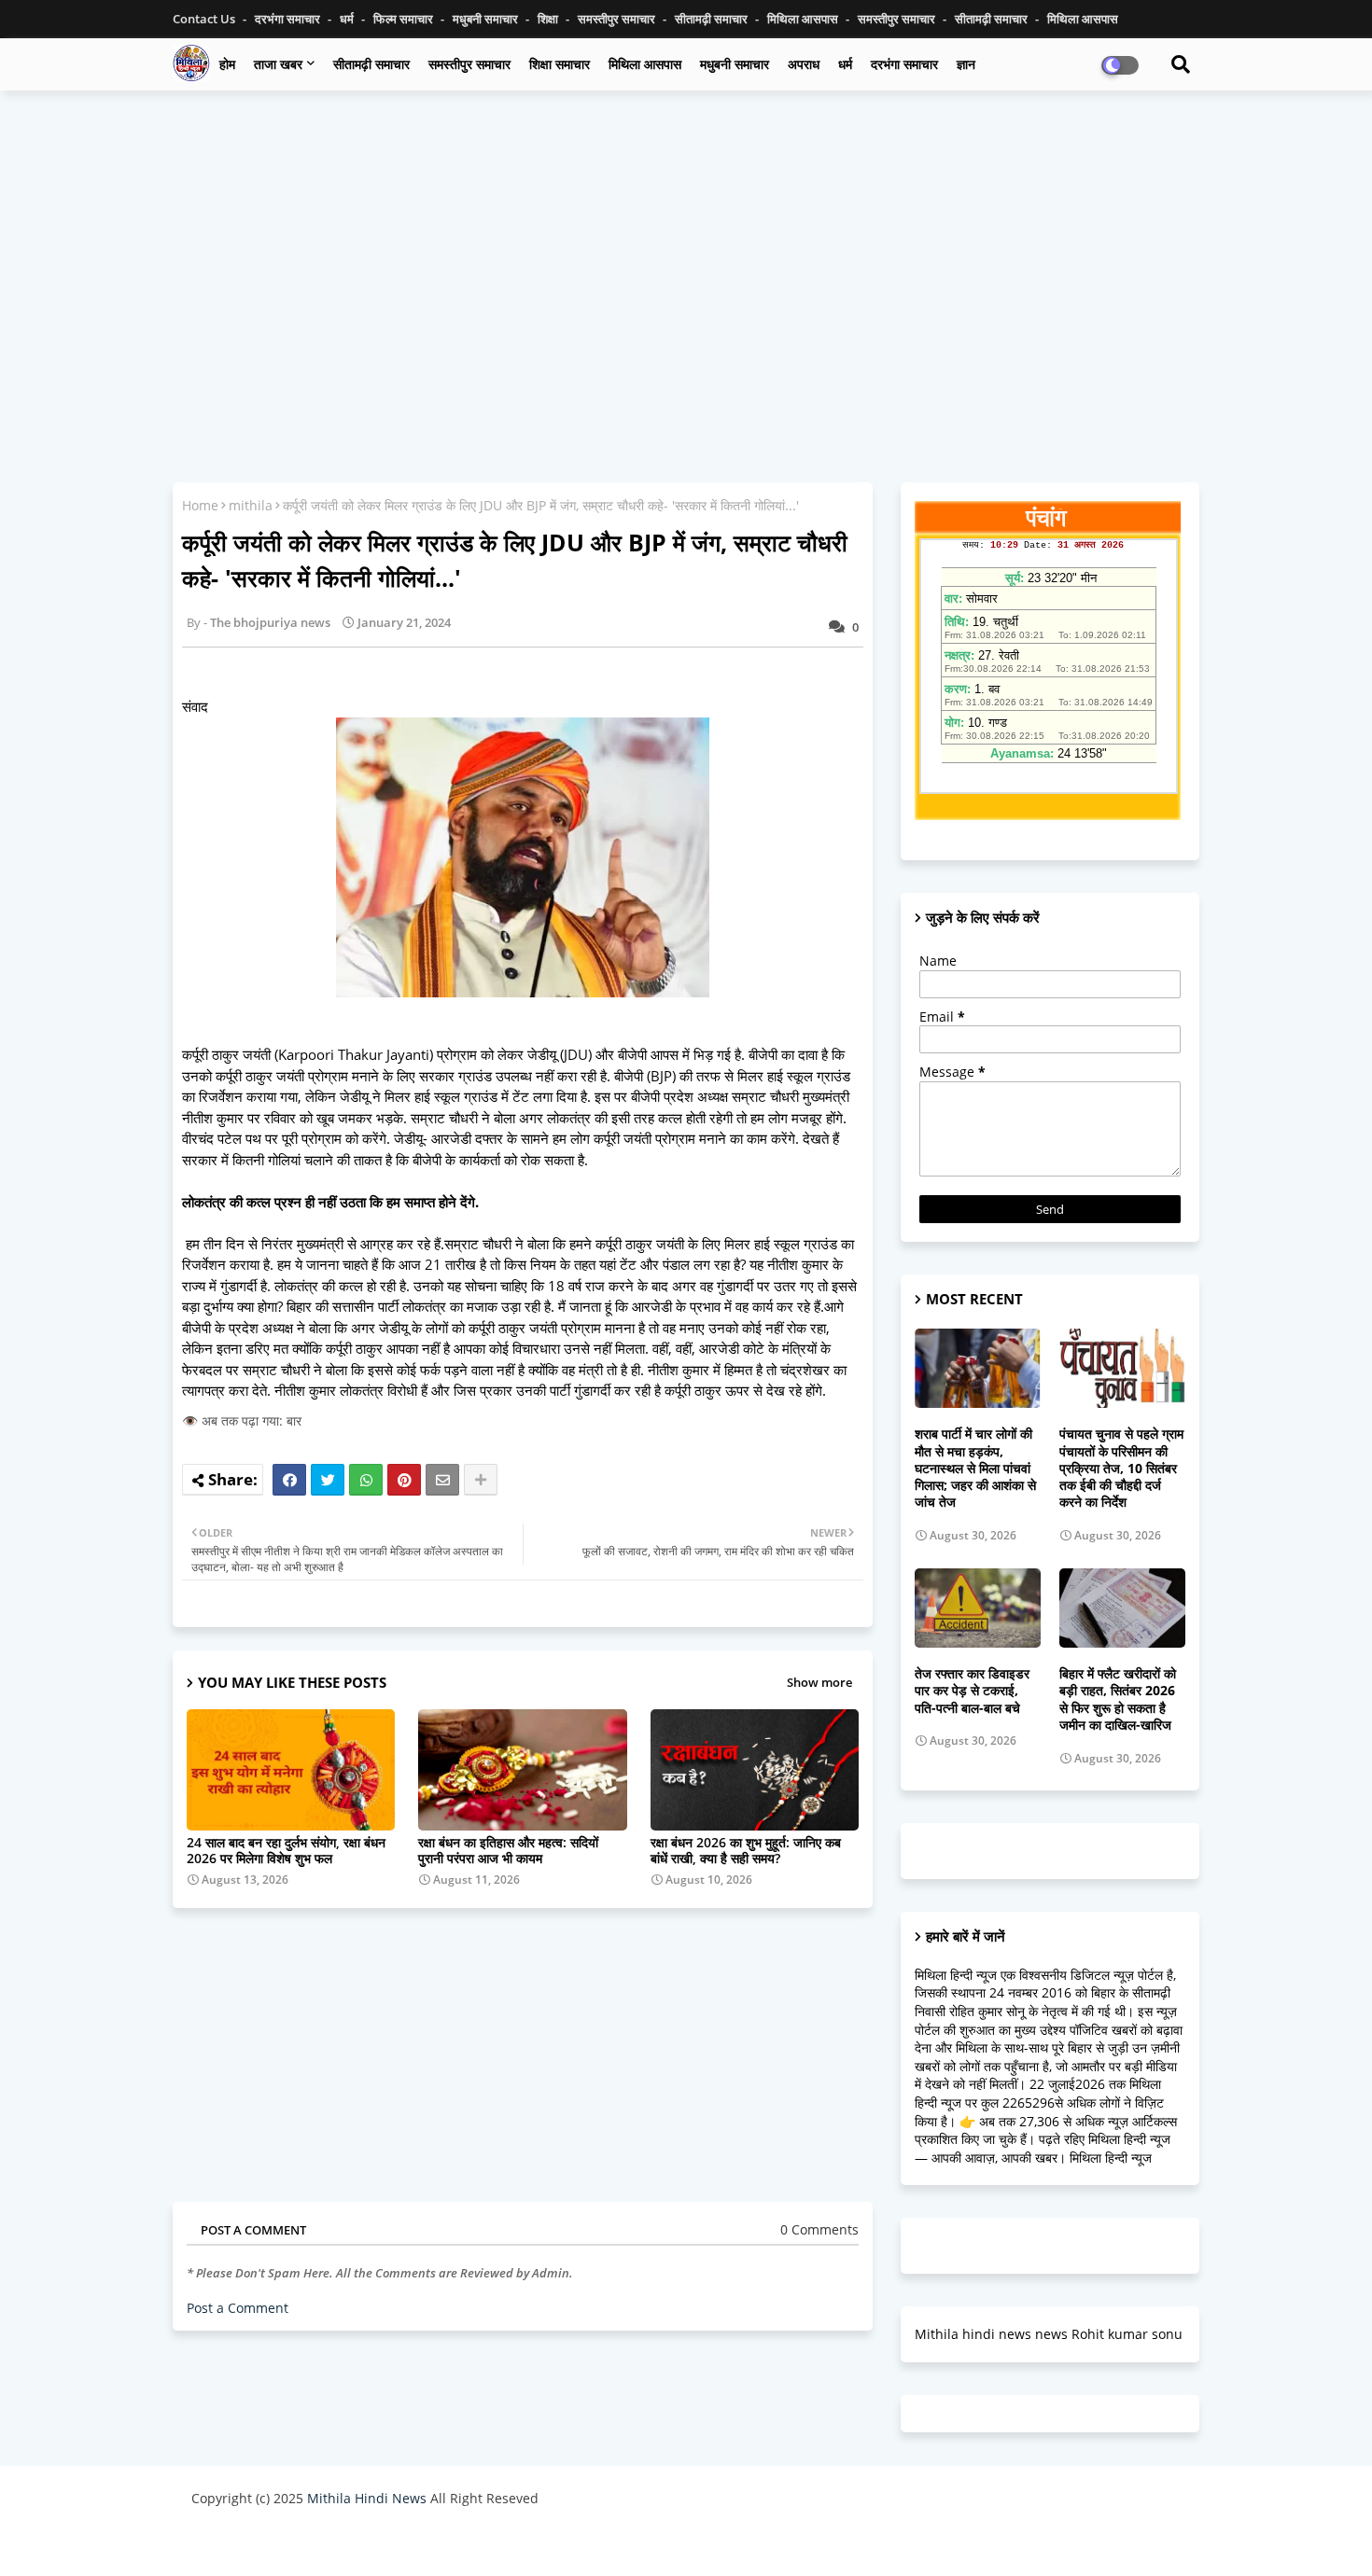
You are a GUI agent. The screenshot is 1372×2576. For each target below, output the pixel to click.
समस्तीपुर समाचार (618, 19)
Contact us (205, 19)
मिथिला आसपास (804, 19)
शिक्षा (549, 19)
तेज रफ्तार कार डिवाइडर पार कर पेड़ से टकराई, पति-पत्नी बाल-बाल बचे (972, 1691)
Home (200, 505)
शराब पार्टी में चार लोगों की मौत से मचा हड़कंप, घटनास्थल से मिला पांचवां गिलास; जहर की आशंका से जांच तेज (975, 1468)
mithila (251, 505)
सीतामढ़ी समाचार (713, 19)
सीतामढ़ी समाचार (371, 64)
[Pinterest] (404, 1480)
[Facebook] (289, 1480)
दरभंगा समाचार (289, 19)
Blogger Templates (324, 2543)
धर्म (348, 19)
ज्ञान (966, 64)
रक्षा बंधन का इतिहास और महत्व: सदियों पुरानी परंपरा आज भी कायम (508, 1850)
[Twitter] (328, 1480)
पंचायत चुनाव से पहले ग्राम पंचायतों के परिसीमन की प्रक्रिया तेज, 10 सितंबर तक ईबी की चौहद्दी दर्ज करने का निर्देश (1121, 1468)
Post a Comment (238, 2308)
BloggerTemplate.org (556, 2543)
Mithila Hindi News (367, 2498)
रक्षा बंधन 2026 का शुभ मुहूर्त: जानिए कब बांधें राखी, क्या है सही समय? (746, 1850)
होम (227, 64)
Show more (819, 1682)
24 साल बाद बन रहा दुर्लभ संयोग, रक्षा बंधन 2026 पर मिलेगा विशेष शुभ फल (286, 1850)
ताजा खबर (278, 64)
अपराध (804, 64)
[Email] (442, 1480)
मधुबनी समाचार (487, 19)
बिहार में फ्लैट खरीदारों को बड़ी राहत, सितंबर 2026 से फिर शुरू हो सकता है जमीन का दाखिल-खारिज (1118, 1699)
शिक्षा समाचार (560, 64)
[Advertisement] (686, 240)
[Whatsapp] (366, 1480)
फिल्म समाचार (405, 19)
